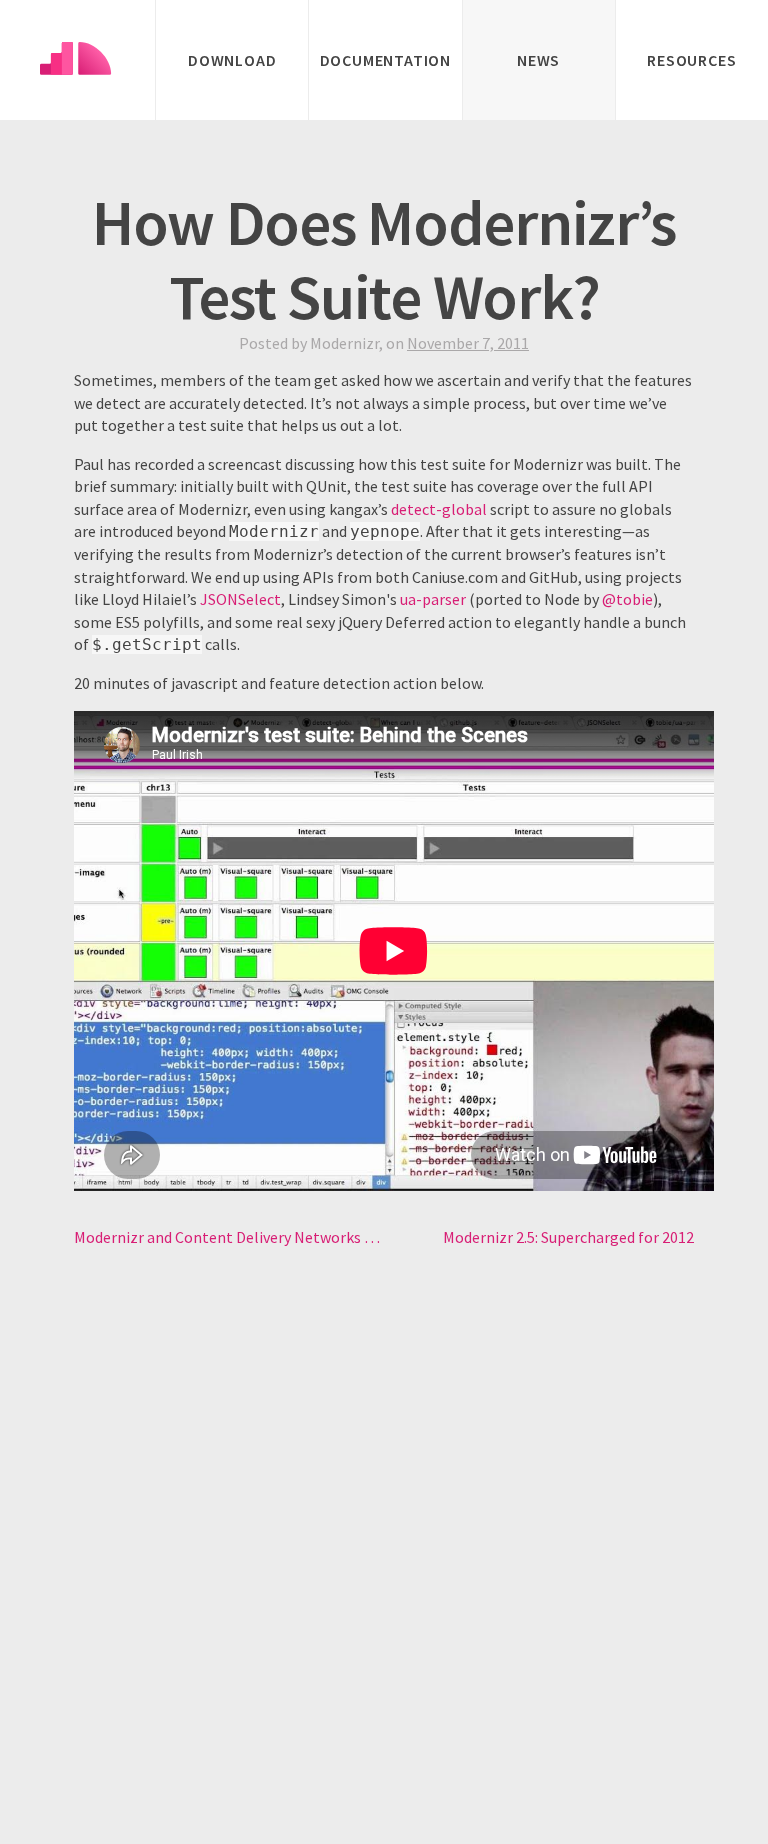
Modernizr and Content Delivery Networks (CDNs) (229, 1237)
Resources (691, 60)
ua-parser (433, 599)
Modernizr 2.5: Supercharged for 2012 (568, 1237)
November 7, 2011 (468, 343)
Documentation (385, 60)
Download (232, 60)
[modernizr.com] (77, 60)
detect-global (439, 509)
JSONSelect (240, 599)
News (538, 60)
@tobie (627, 599)
